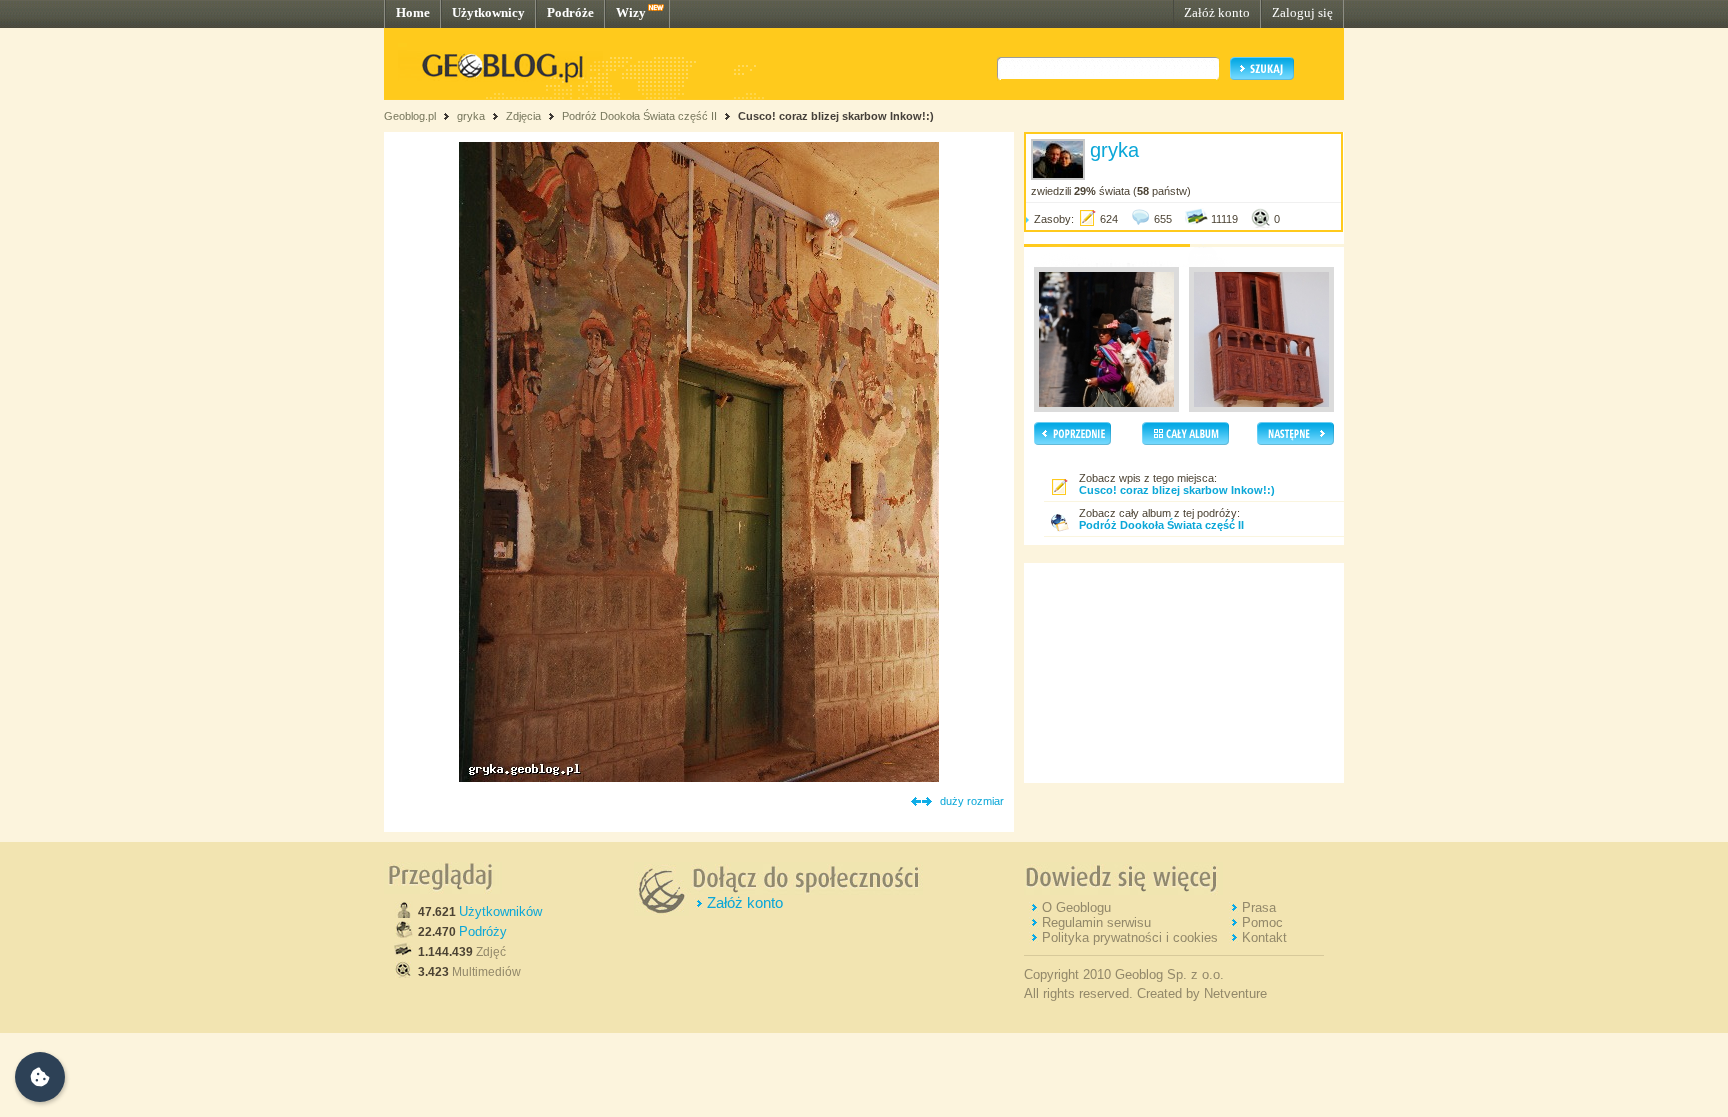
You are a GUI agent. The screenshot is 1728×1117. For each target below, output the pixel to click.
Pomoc (1262, 922)
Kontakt (1264, 937)
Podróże (570, 12)
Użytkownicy (488, 12)
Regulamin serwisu (1096, 922)
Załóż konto (1217, 12)
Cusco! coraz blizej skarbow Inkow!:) (836, 116)
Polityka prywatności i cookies (1130, 937)
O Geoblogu (1076, 907)
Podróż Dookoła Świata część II (639, 116)
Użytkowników (500, 911)
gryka (471, 116)
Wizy (631, 12)
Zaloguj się (1302, 12)
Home (413, 12)
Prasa (1259, 907)
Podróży (483, 931)
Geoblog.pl (410, 116)
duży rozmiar (972, 801)
